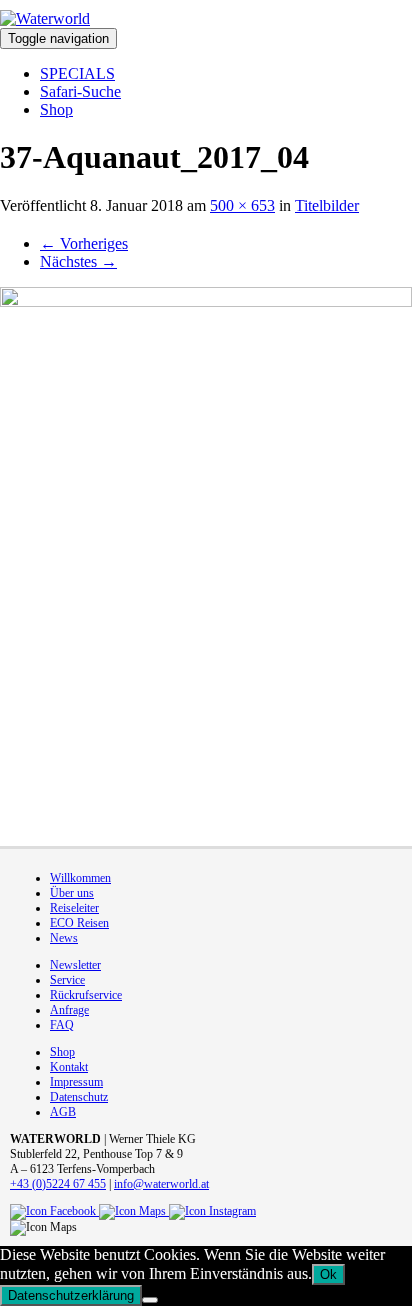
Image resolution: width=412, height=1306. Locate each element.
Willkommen (80, 878)
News (64, 938)
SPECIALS (77, 73)
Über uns (72, 893)
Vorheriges (84, 243)
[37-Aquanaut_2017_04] (206, 556)
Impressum (76, 1082)
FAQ (62, 1025)
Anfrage (69, 1010)
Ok (328, 1274)
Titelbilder (327, 205)
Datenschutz (79, 1097)
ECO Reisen (79, 923)
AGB (63, 1112)
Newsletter (75, 965)
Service (67, 980)
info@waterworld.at (161, 1184)
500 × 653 (242, 205)
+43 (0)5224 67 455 (58, 1184)
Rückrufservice (86, 995)
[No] (150, 1300)
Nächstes (78, 261)
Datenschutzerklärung (71, 1295)
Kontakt (69, 1067)
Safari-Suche (80, 91)
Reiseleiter (74, 908)
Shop (56, 109)
